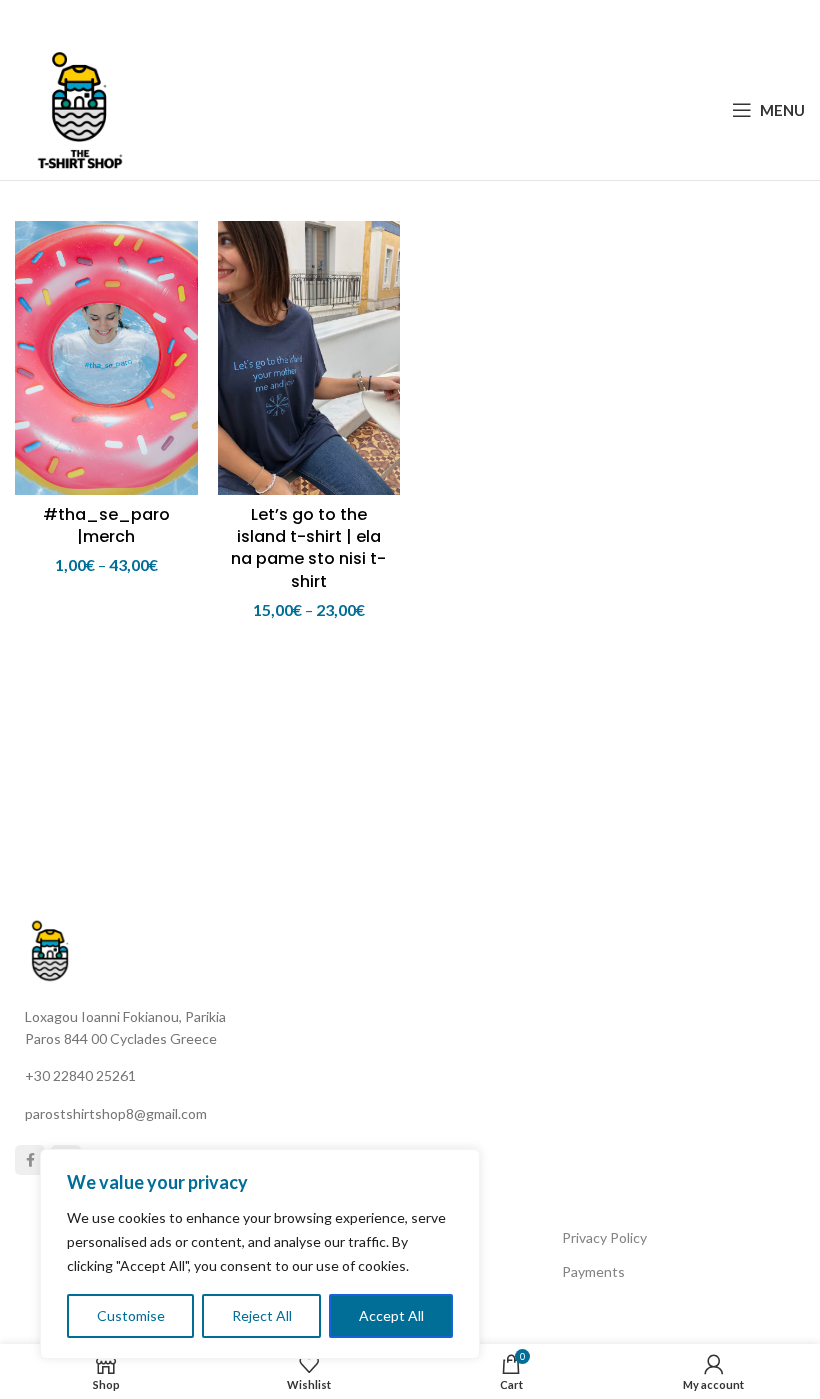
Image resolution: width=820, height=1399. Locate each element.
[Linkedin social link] (434, 20)
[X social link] (383, 20)
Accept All (391, 1315)
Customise (131, 1315)
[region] (260, 1254)
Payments (593, 1271)
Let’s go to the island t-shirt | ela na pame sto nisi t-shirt (308, 548)
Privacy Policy (604, 1237)
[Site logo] (80, 107)
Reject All (262, 1315)
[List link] (212, 1076)
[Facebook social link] (359, 20)
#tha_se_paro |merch (106, 525)
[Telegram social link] (459, 20)
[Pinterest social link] (409, 20)
